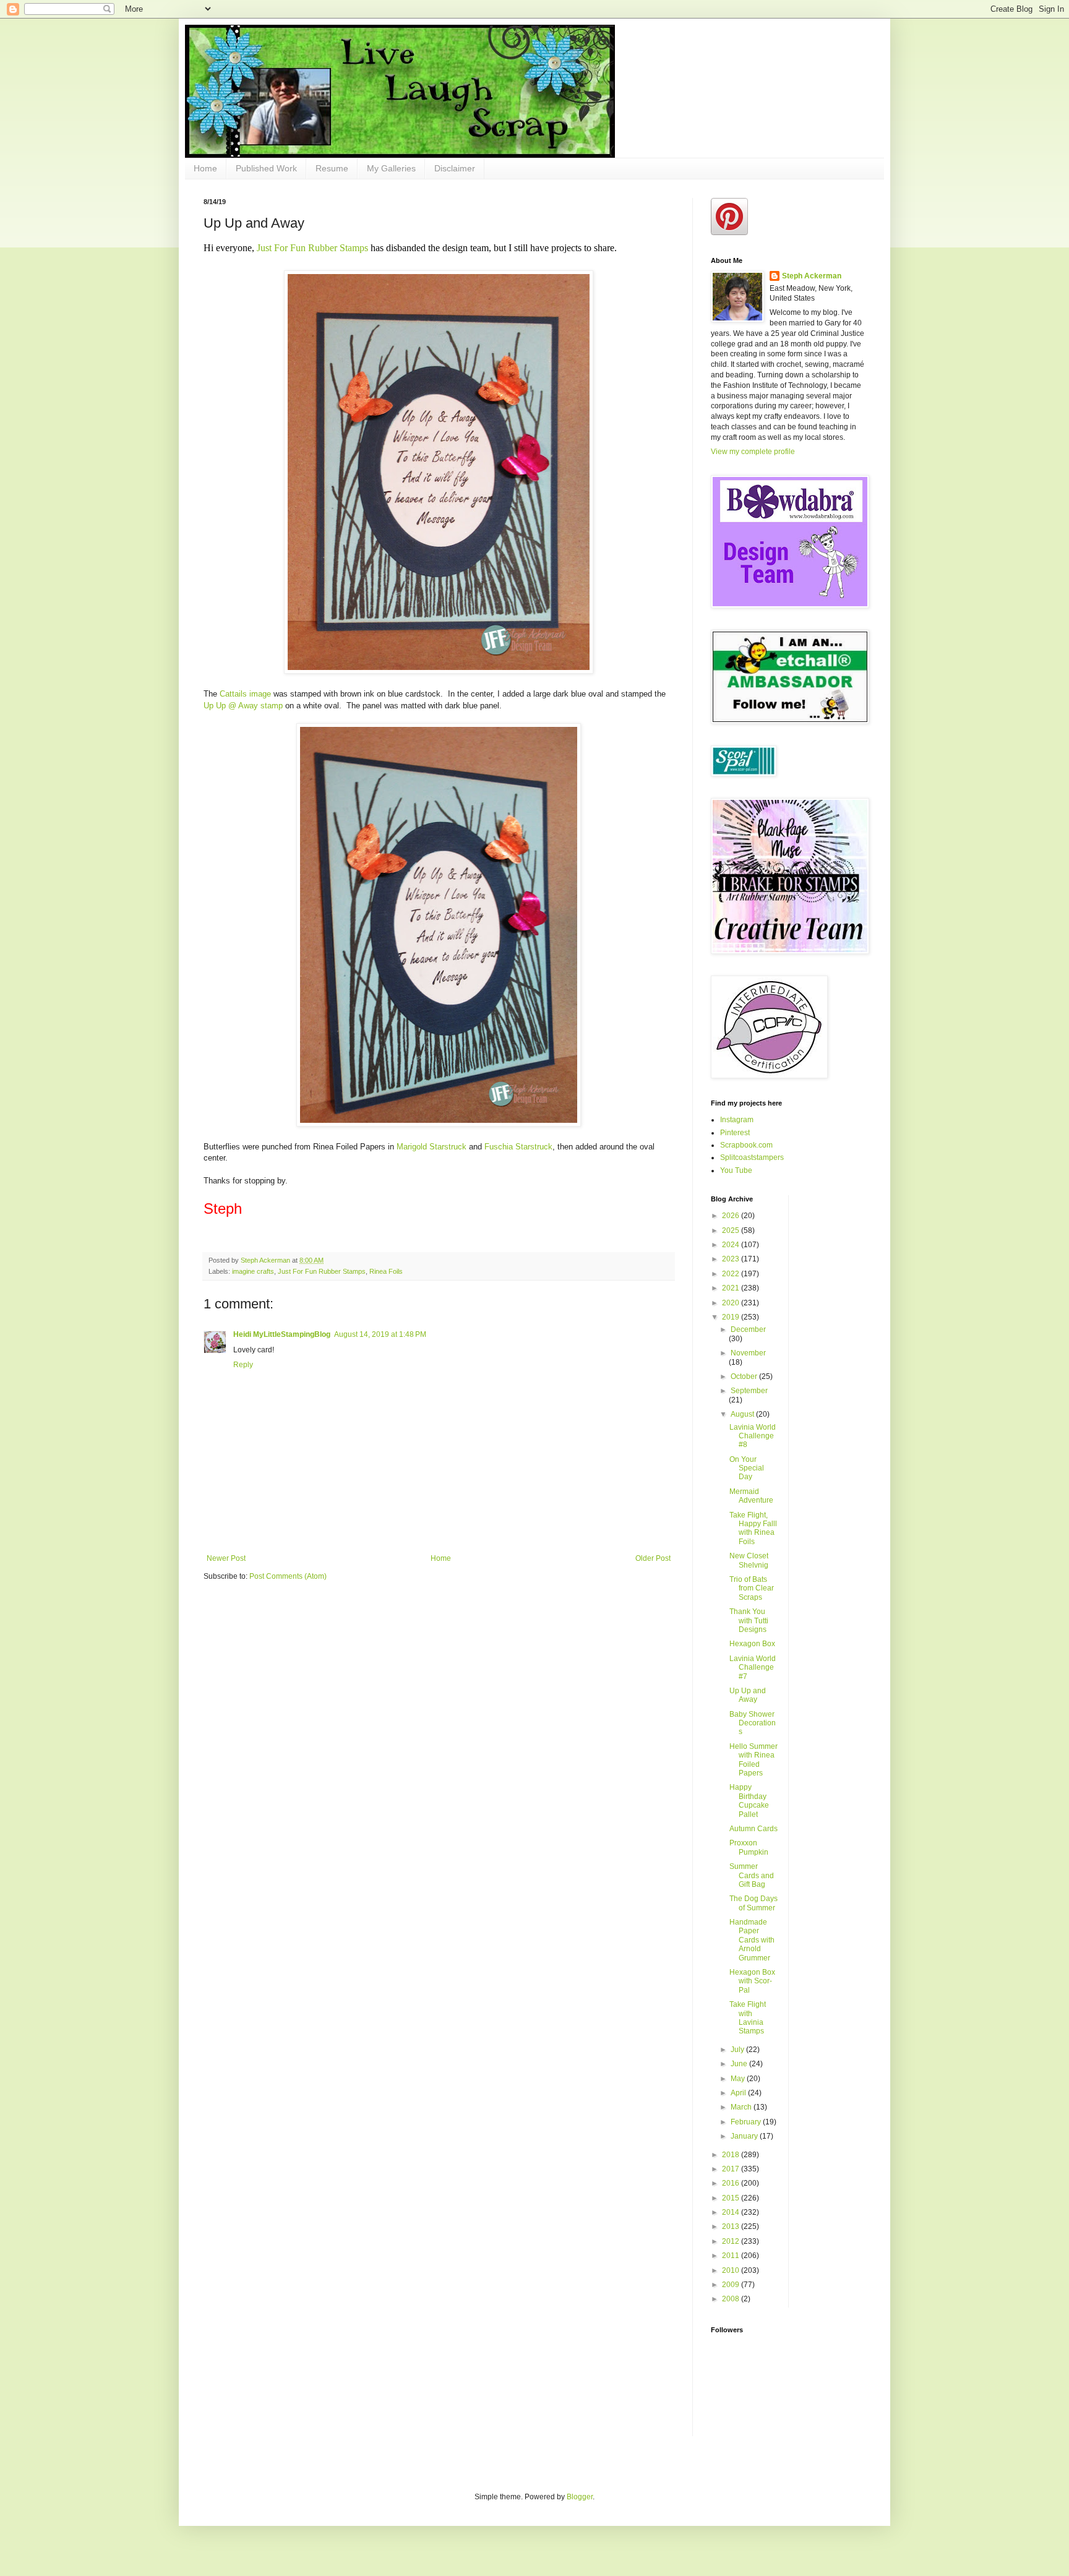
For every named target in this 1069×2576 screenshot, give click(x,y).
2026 (732, 1216)
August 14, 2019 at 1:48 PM (380, 1334)
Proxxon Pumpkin (749, 1847)
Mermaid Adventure (751, 1496)
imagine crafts (253, 1271)
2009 (732, 2285)
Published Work (266, 168)
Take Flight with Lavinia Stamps (748, 2018)
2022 (732, 1274)
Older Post (653, 1558)
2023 (732, 1259)
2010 (732, 2270)
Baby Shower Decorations (753, 1723)
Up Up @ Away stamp (244, 706)
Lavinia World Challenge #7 (753, 1668)
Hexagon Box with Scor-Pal (752, 1981)
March (742, 2107)
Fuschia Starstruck (518, 1147)
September (749, 1391)
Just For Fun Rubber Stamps (314, 248)
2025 (732, 1230)
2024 (732, 1245)
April (739, 2093)
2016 (732, 2183)
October (745, 1376)
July (738, 2050)
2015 (732, 2198)
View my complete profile (753, 452)
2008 (732, 2299)
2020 (732, 1303)
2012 (732, 2241)
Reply (243, 1365)
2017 (732, 2169)
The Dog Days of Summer (753, 1903)
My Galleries (391, 168)
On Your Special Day (747, 1468)
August (743, 1414)
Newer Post (226, 1558)
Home (205, 168)
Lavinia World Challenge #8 (753, 1436)
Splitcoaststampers (752, 1157)
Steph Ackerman (812, 276)
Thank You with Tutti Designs (749, 1621)
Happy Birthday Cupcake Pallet (749, 1801)
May (739, 2079)
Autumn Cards (753, 1829)
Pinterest (735, 1133)
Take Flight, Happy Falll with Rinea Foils (753, 1528)
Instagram (737, 1120)
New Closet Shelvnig (749, 1560)
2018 (732, 2155)
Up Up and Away (748, 1695)
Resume (332, 168)
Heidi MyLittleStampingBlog (282, 1334)
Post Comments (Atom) (288, 1576)
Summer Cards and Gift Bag (752, 1875)
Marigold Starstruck (433, 1147)
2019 (732, 1317)
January (745, 2136)
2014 (732, 2212)
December (748, 1329)
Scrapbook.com (746, 1145)
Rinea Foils (386, 1271)
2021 (732, 1288)
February (747, 2122)
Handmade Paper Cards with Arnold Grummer (752, 1940)
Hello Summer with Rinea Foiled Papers (753, 1760)
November (748, 1353)
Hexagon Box (752, 1644)
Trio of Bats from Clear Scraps (752, 1588)
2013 (732, 2226)
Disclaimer (455, 168)
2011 (732, 2256)
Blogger (580, 2497)
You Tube (736, 1170)
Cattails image (247, 694)
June (740, 2064)
